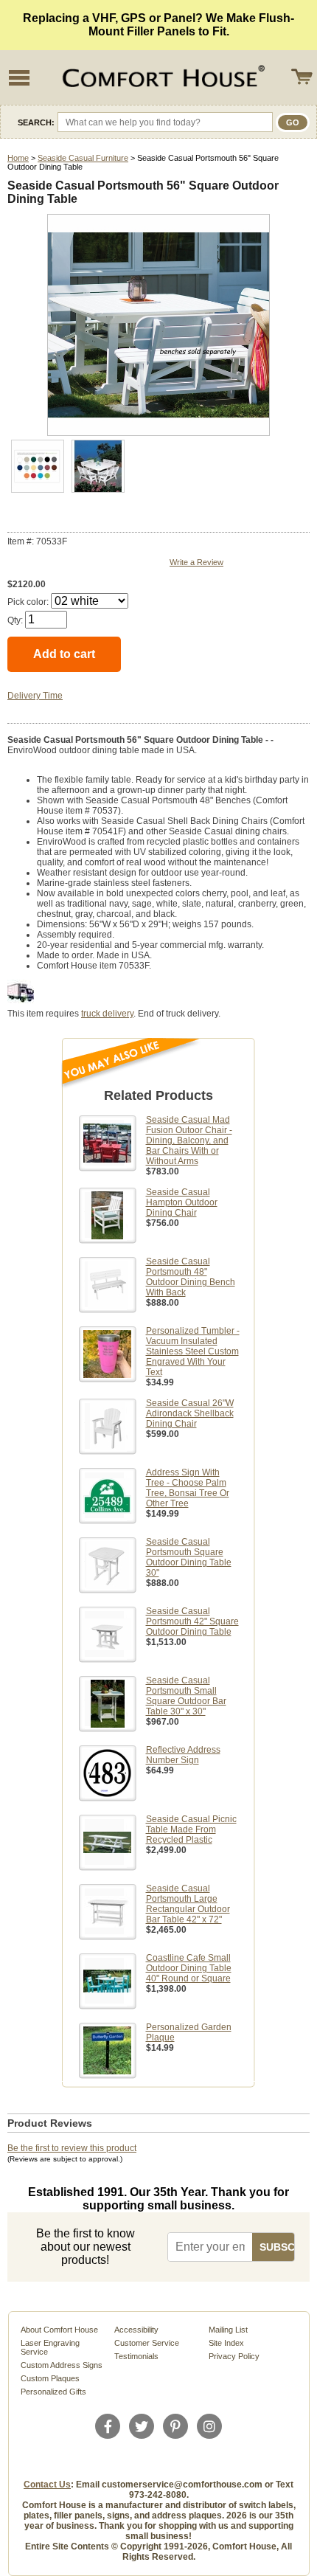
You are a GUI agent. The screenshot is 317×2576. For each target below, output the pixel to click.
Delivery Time (35, 696)
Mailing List (228, 2330)
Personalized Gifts (53, 2392)
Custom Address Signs (62, 2365)
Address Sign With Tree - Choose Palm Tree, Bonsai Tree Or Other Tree (188, 1488)
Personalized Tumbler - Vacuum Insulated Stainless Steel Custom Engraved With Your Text (193, 1351)
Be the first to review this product (72, 2148)
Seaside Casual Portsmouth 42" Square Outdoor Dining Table (192, 1621)
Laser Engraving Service (50, 2347)
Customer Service (147, 2343)
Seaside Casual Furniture (83, 158)
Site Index (226, 2343)
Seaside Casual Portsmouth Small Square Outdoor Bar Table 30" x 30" (186, 1696)
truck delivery (107, 1014)
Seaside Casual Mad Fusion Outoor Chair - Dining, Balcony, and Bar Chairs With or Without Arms (189, 1140)
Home (18, 158)
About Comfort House (59, 2330)
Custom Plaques (50, 2378)
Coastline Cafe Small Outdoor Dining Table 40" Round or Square (189, 1968)
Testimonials (136, 2356)
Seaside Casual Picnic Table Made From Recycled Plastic (191, 1829)
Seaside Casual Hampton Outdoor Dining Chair (182, 1202)
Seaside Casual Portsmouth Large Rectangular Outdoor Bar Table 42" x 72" (188, 1904)
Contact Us (47, 2485)
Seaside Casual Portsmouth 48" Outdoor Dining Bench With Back (191, 1277)
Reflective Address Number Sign (183, 1755)
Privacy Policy (234, 2356)
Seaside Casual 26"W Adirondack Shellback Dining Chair (190, 1413)
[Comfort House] (161, 77)
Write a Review (196, 562)
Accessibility (136, 2330)
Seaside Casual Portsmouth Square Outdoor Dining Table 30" (189, 1557)
